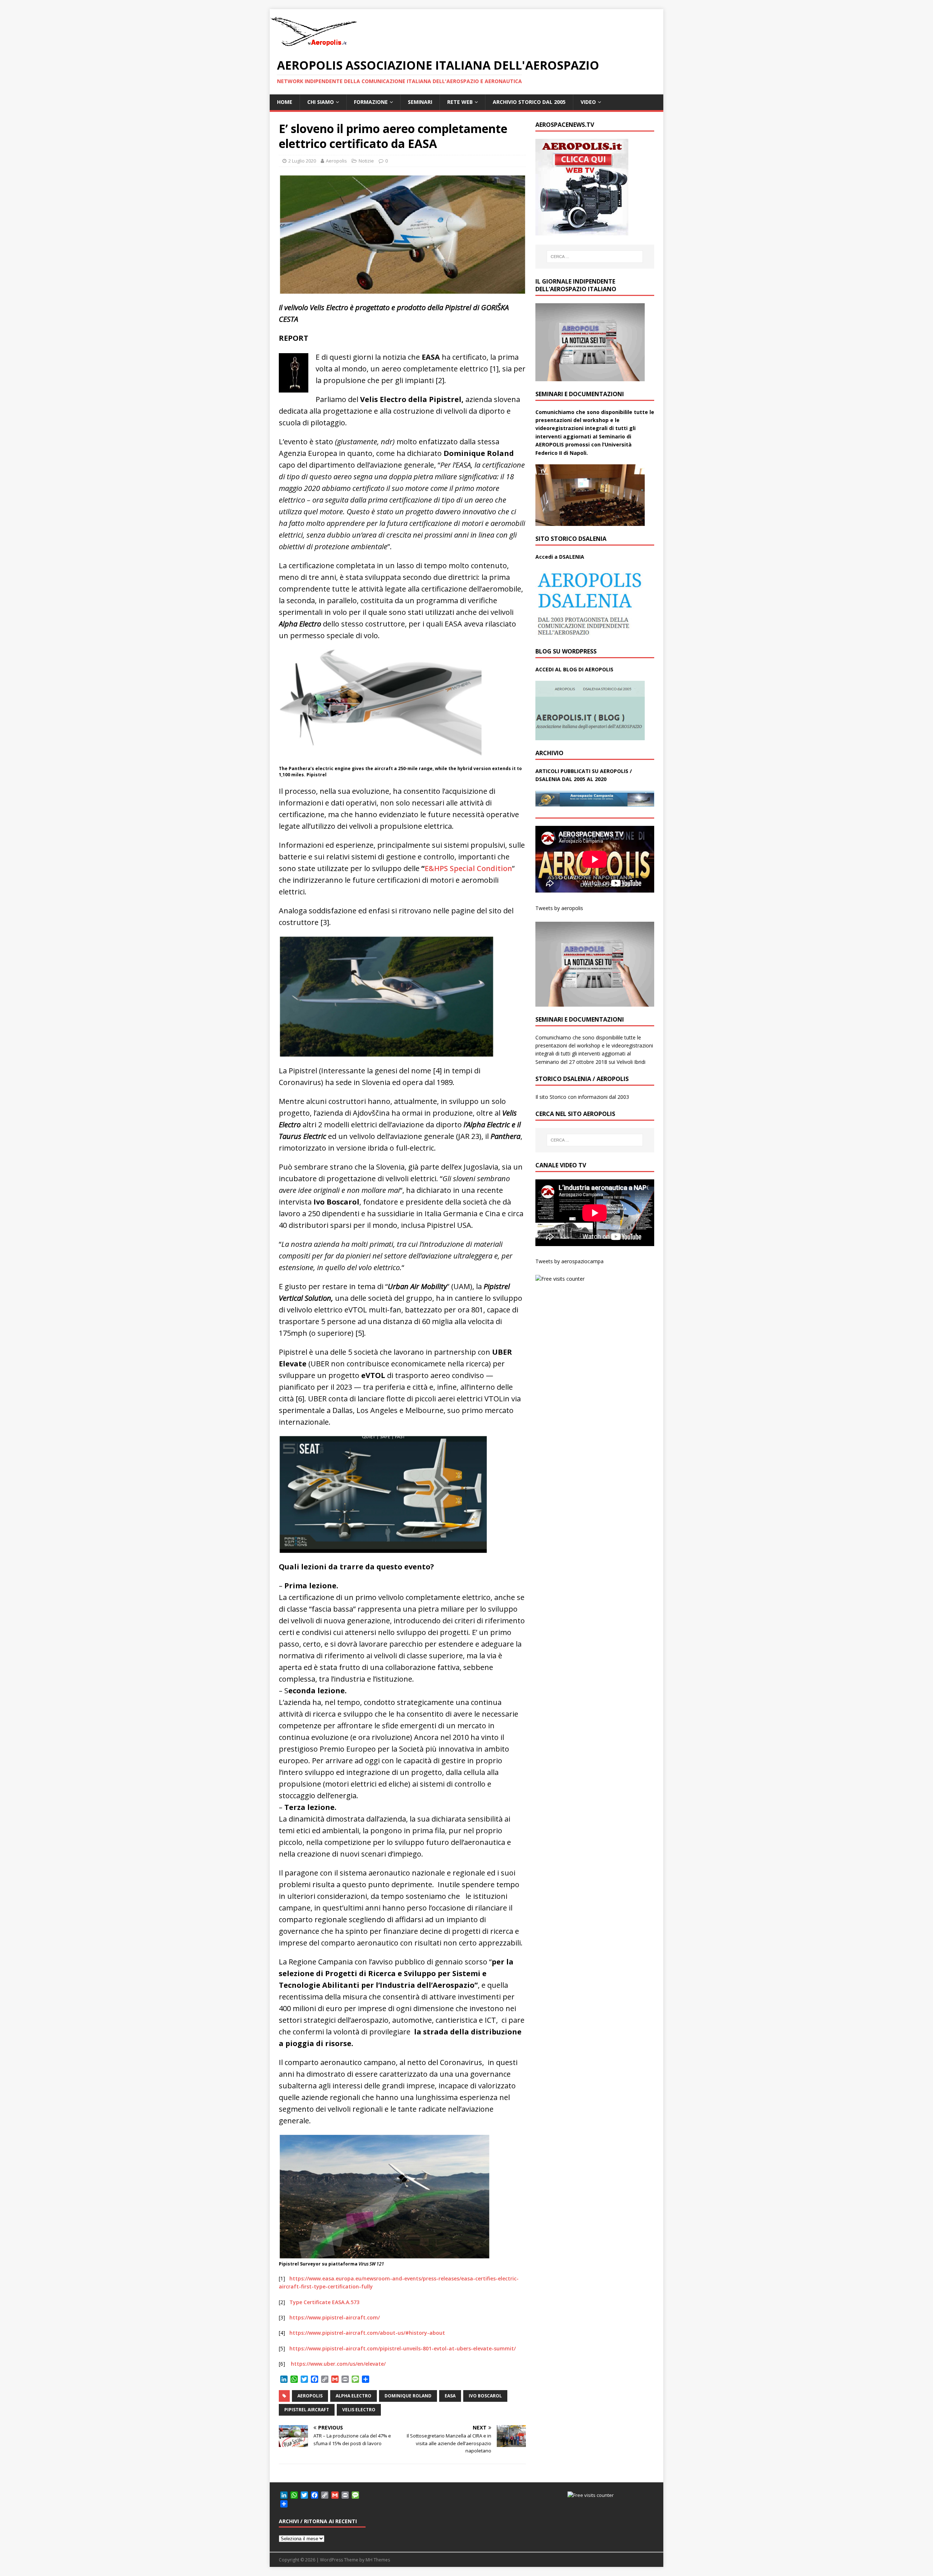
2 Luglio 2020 (302, 161)
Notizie (366, 161)
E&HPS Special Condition (468, 868)
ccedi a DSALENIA (562, 557)
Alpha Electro (354, 2396)
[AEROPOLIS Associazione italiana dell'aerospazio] (313, 46)
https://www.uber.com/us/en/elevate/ (338, 2364)
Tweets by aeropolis (559, 908)
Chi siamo (321, 102)
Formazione (371, 102)
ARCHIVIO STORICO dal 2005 (529, 102)
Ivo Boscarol (485, 2396)
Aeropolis (336, 161)
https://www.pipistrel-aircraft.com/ (335, 2317)
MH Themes (378, 2560)
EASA (450, 2396)
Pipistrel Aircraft (307, 2410)
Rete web (460, 102)
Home (285, 102)
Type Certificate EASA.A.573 (324, 2302)
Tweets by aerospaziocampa (569, 1261)
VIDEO (588, 102)
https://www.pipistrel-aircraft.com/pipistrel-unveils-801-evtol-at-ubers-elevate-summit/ (403, 2348)
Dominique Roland (408, 2396)
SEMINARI (420, 102)
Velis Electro (359, 2410)
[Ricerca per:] (595, 257)
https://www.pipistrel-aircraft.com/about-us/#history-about (367, 2333)
